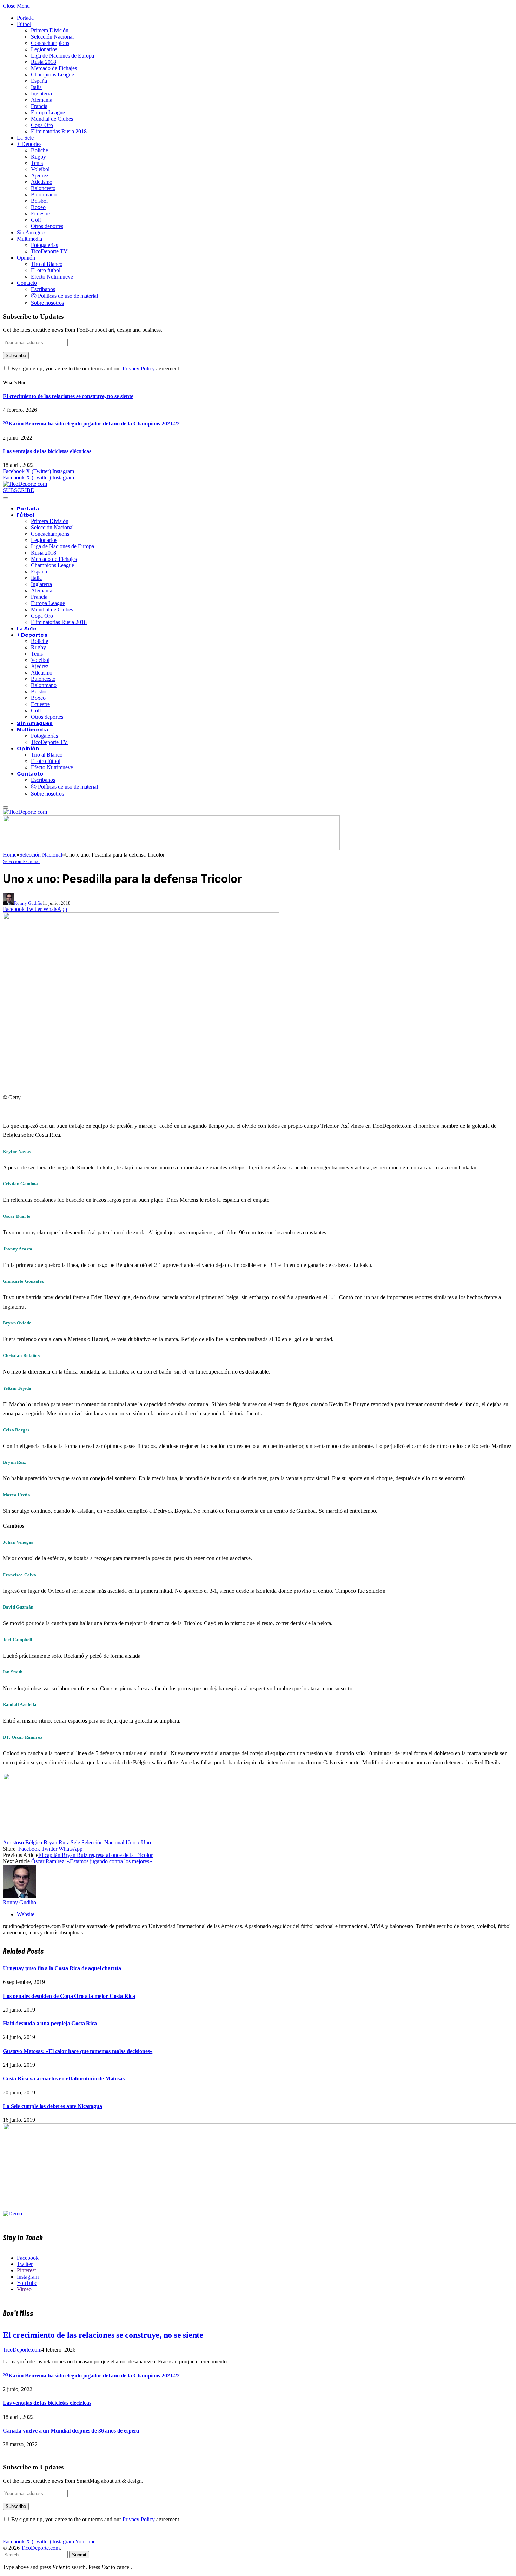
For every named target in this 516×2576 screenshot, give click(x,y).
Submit (79, 2555)
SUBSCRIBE (18, 490)
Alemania (42, 100)
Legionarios (44, 49)
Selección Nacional (52, 37)
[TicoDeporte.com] (25, 484)
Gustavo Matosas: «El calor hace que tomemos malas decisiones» (78, 2051)
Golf (36, 220)
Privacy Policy (139, 368)
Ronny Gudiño (28, 903)
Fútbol (24, 24)
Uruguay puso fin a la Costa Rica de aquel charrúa (62, 1968)
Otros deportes (47, 226)
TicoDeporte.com (22, 2350)
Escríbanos (43, 289)
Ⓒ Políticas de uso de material (64, 296)
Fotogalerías (44, 245)
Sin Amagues (32, 232)
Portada (25, 18)
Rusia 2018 (44, 62)
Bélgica (34, 1842)
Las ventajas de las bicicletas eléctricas (47, 451)
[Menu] (6, 498)
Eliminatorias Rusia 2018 (59, 131)
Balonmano (44, 194)
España (39, 81)
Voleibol (40, 169)
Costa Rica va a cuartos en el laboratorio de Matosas (64, 2078)
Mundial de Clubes (52, 119)
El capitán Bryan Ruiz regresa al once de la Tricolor (95, 1855)
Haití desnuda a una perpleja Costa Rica (50, 2023)
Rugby (38, 157)
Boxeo (38, 207)
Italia (36, 87)
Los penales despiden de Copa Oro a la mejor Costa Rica (69, 1996)
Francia (39, 106)
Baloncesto (43, 188)
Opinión (26, 258)
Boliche (39, 150)
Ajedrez (40, 176)
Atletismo (42, 182)
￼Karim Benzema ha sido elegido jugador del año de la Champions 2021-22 (91, 424)
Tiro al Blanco (47, 264)
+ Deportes (29, 144)
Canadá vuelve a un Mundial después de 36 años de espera (71, 2431)
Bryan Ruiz (56, 1842)
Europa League (48, 112)
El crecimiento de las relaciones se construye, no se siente (68, 396)
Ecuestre (40, 213)
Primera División (50, 30)
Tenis (37, 163)
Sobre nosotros (47, 303)
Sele (75, 1842)
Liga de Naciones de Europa (62, 56)
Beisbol (39, 201)
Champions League (52, 75)
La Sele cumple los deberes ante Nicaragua (52, 2106)
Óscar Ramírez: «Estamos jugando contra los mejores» (92, 1861)
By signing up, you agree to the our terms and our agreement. (95, 368)
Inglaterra (41, 93)
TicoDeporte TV (49, 251)
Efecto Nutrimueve (52, 277)
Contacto (27, 283)
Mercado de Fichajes (54, 68)
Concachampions (50, 43)
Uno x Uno (138, 1842)
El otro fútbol (46, 270)
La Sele (25, 138)
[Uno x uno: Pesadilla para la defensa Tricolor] (141, 1091)
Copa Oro (42, 125)
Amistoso (13, 1842)
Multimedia (29, 239)
